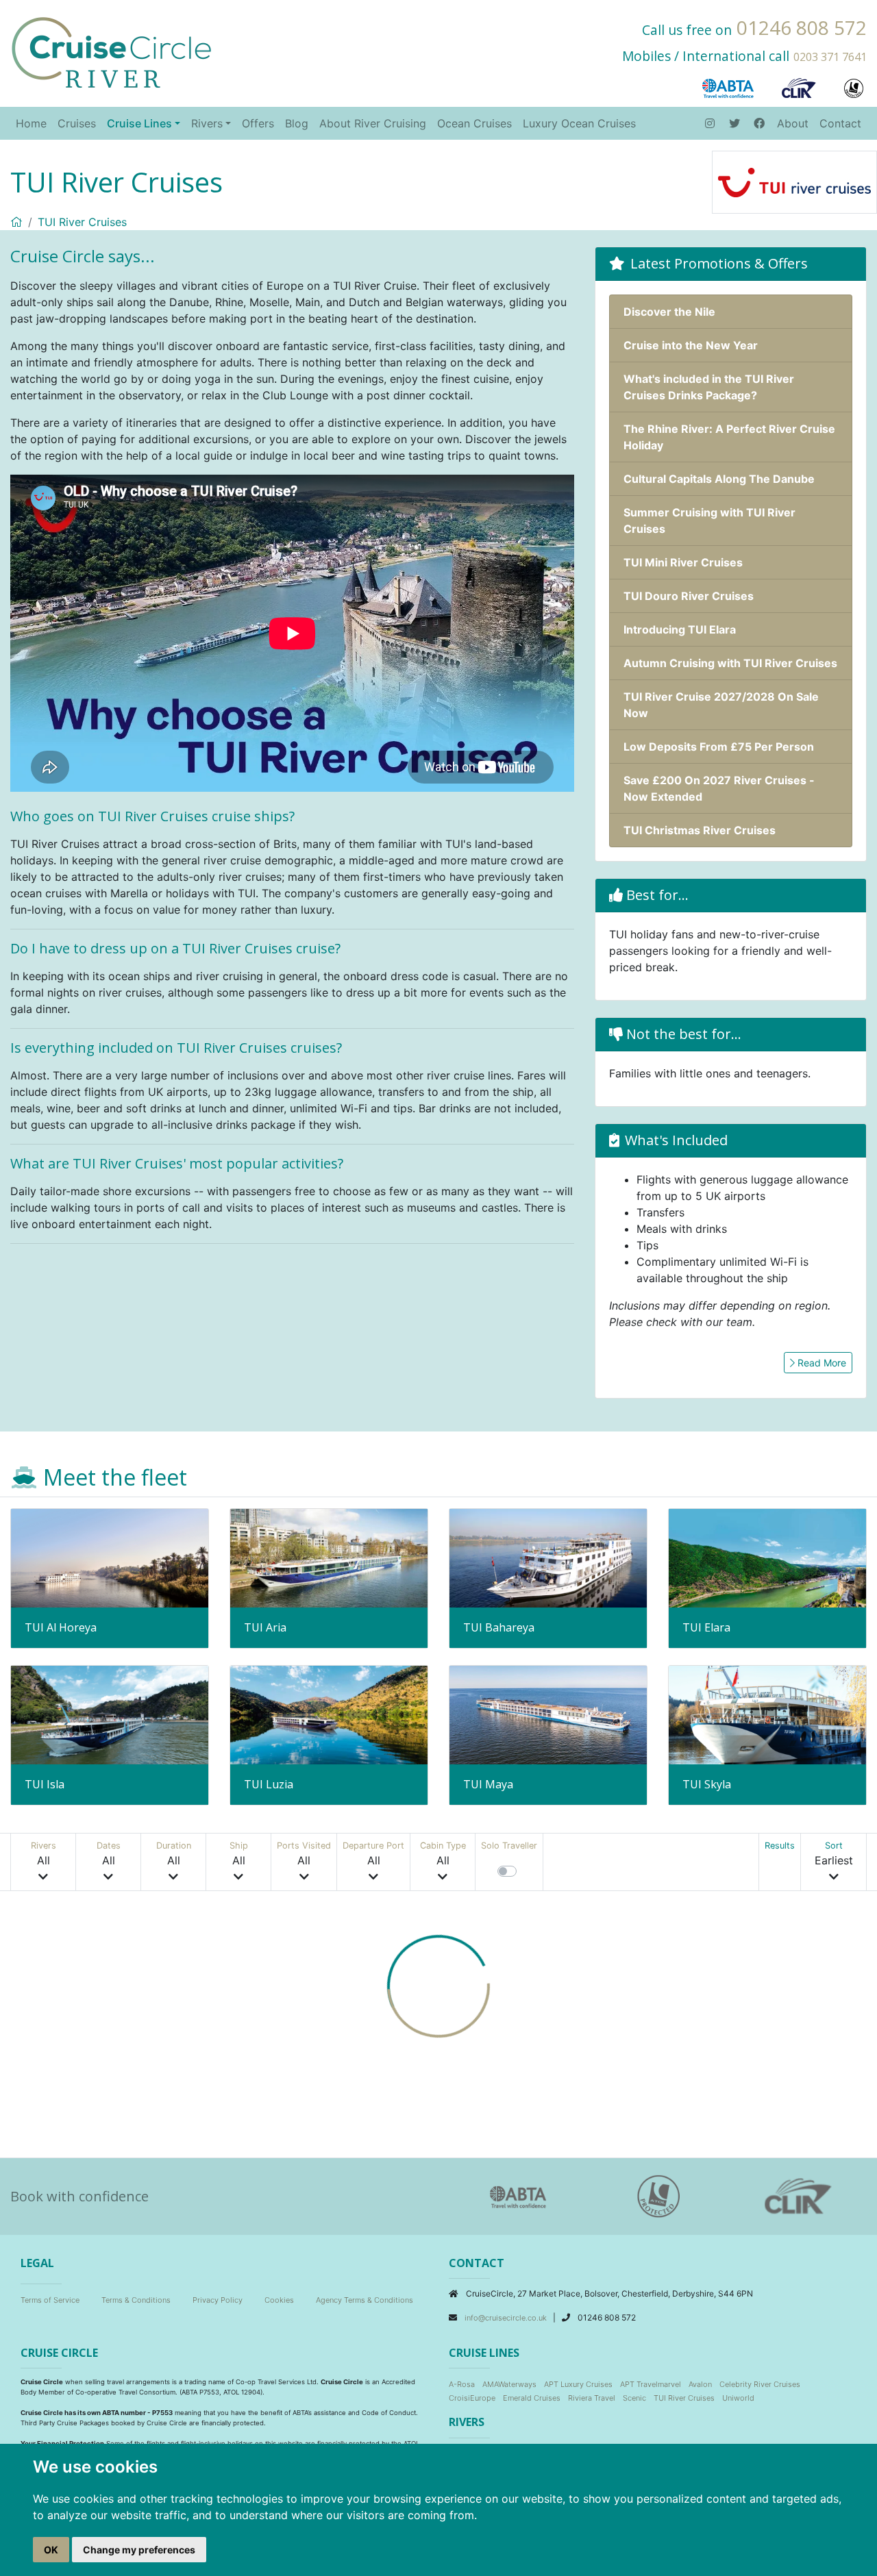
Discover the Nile (669, 312)
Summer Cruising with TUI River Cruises (709, 521)
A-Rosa (462, 2384)
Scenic (634, 2398)
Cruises (77, 123)
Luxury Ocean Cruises (579, 123)
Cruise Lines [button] (139, 123)
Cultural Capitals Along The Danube (719, 479)
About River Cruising (373, 123)
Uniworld (738, 2398)
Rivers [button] (207, 123)
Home (31, 123)
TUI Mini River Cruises (683, 562)
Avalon (700, 2384)
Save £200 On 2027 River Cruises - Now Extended (719, 788)
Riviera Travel (592, 2398)
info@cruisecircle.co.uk (507, 2318)
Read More (820, 1363)
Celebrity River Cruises (760, 2384)
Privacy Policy (218, 2300)
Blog (297, 123)
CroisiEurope (472, 2398)
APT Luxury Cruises (578, 2384)
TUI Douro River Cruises (689, 596)
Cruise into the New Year (691, 345)
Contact (840, 123)
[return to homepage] (111, 51)
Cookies (279, 2300)
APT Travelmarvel (651, 2384)
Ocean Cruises (474, 123)
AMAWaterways (509, 2384)
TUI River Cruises (82, 222)
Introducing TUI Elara (680, 629)
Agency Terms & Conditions (365, 2300)
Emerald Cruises (532, 2398)
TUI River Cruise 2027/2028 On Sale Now (721, 705)
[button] (44, 1862)
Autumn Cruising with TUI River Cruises (730, 663)
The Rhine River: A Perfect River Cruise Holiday (729, 437)
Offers (258, 123)
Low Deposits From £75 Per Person (719, 747)
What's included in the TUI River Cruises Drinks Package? (709, 387)
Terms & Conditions (136, 2300)
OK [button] (51, 2550)
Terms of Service (50, 2300)
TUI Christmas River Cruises (700, 830)
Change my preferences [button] (139, 2550)
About (793, 123)
